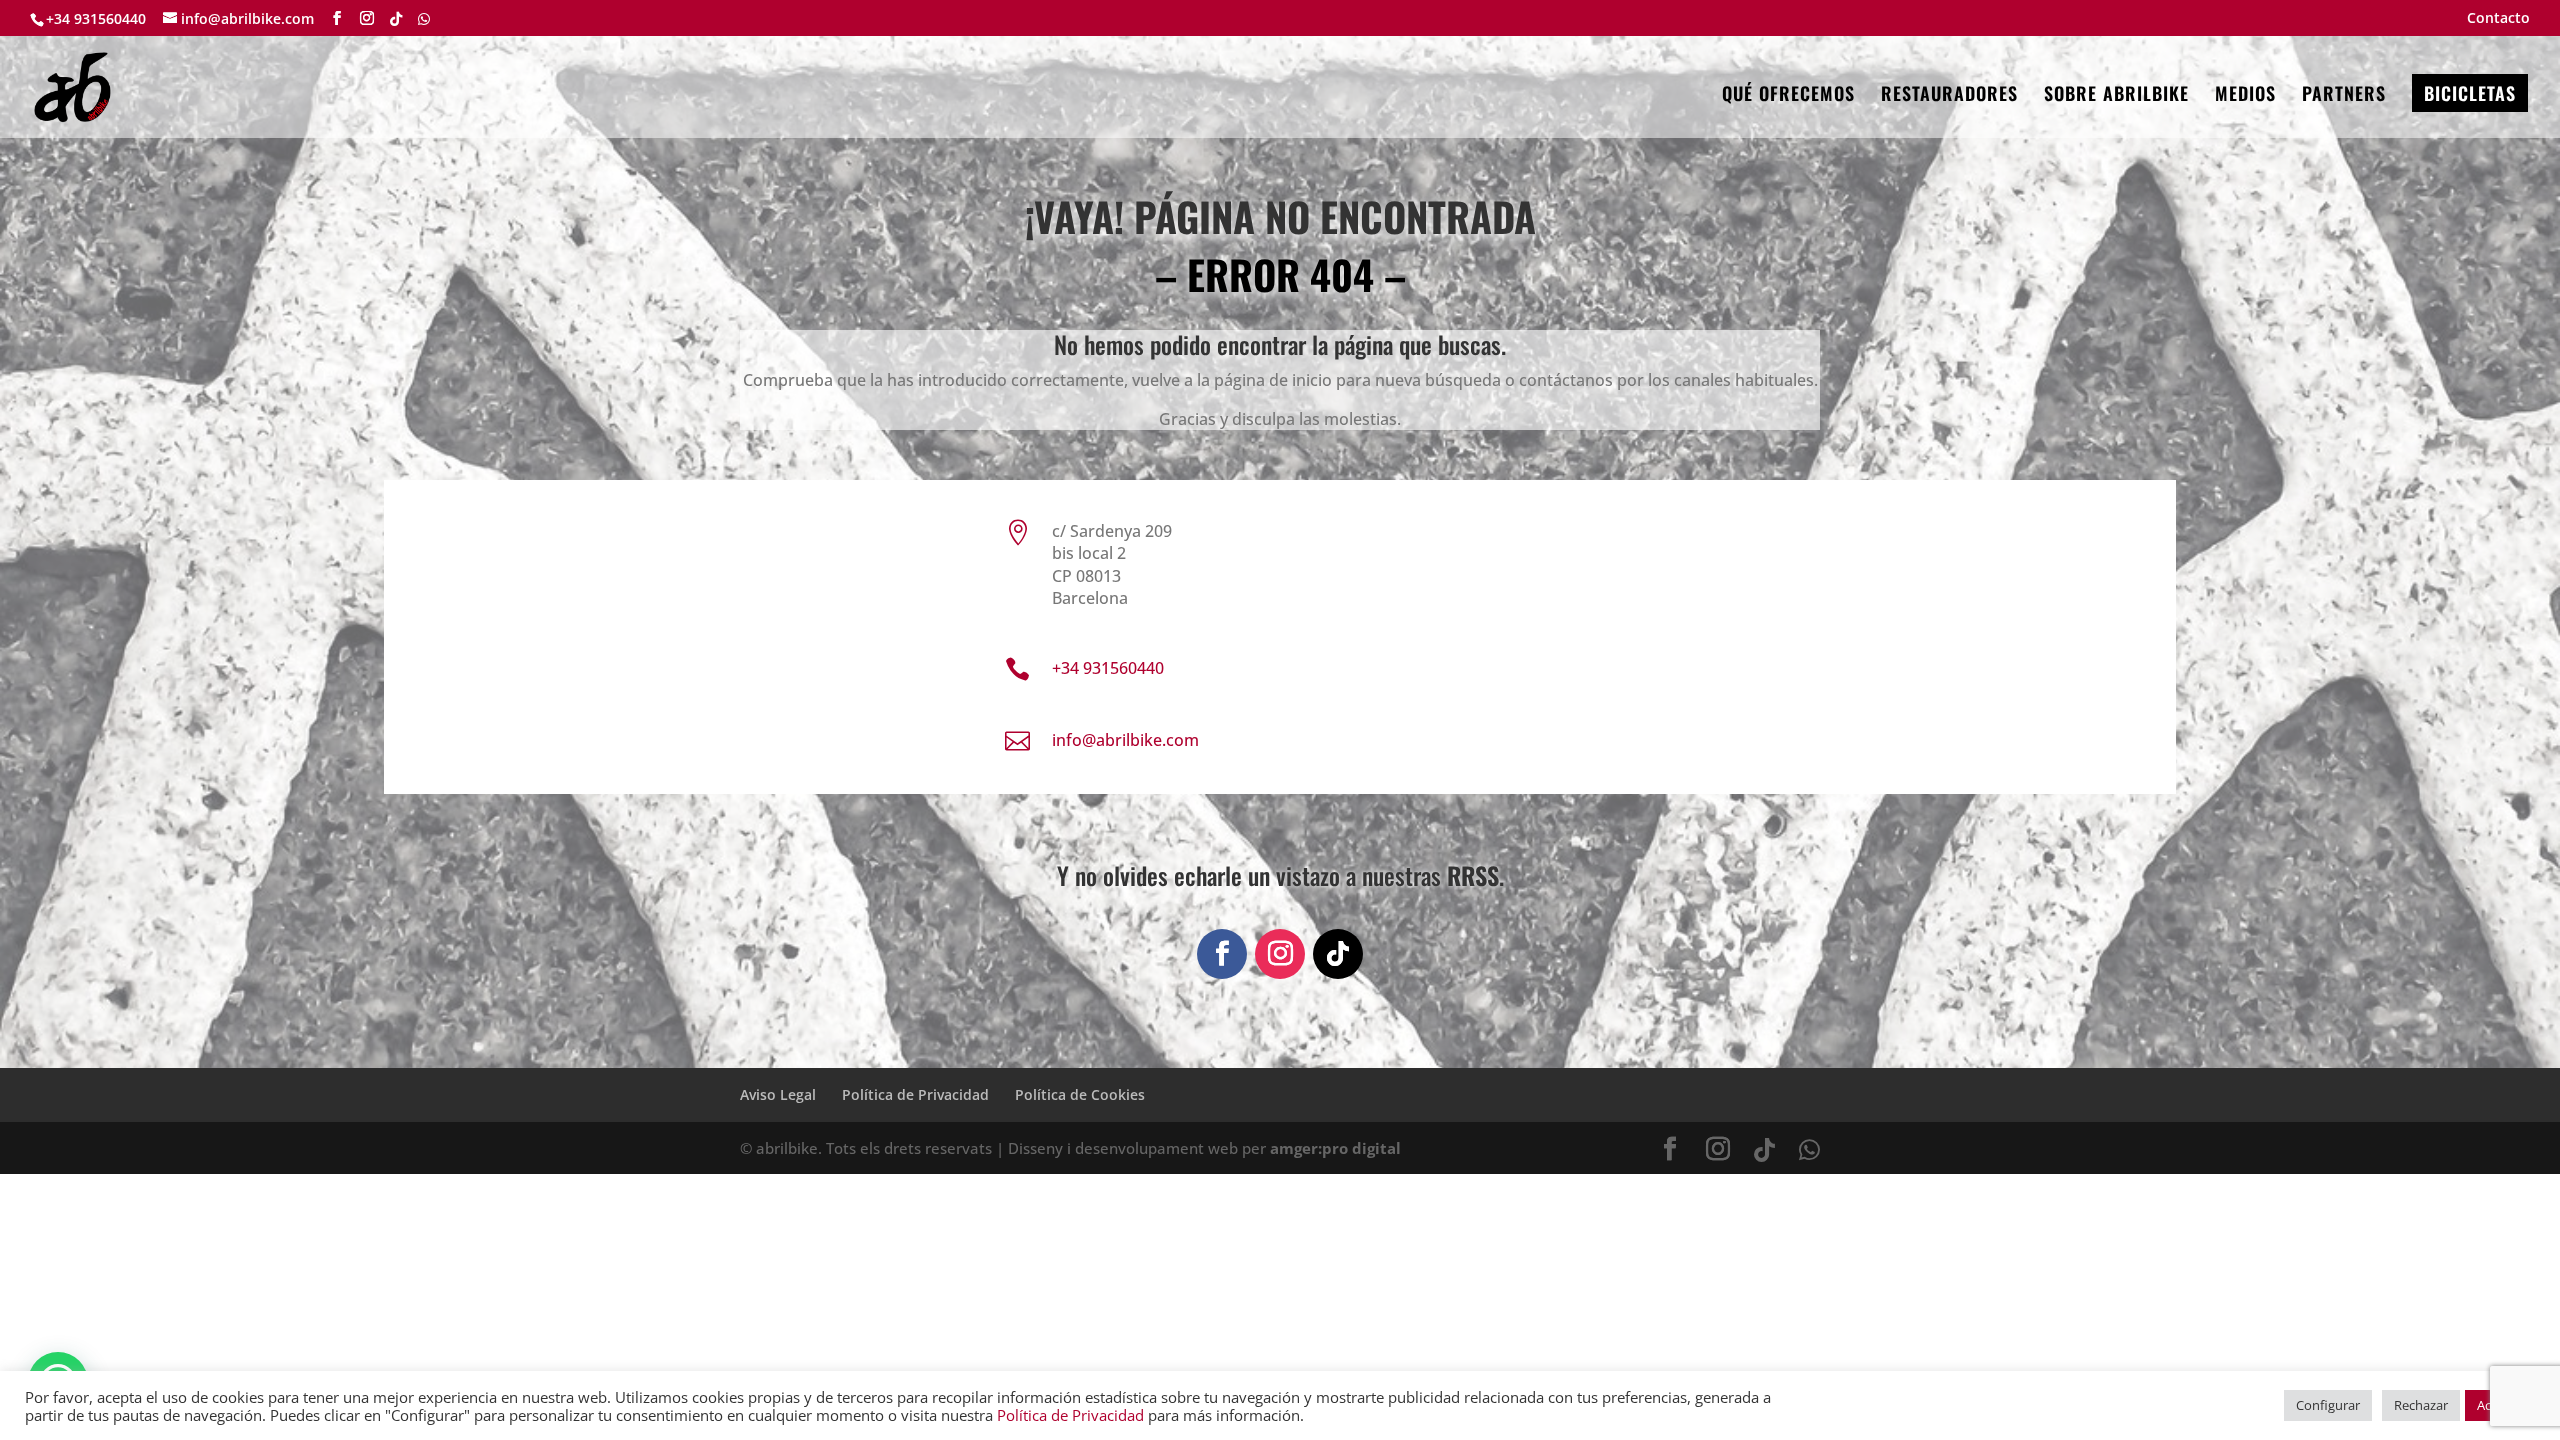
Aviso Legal (778, 1094)
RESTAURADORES (1949, 96)
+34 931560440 (96, 18)
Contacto (2498, 19)
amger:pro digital (1335, 1148)
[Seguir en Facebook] (1222, 954)
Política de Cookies (1080, 1094)
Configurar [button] (2328, 1405)
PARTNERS (2344, 96)
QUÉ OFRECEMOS (1788, 96)
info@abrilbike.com (1125, 740)
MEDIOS (2245, 96)
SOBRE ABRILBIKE (2116, 96)
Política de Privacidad (915, 1094)
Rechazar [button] (2421, 1405)
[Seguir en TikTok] (1338, 954)
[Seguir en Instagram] (1280, 954)
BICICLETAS (2470, 93)
